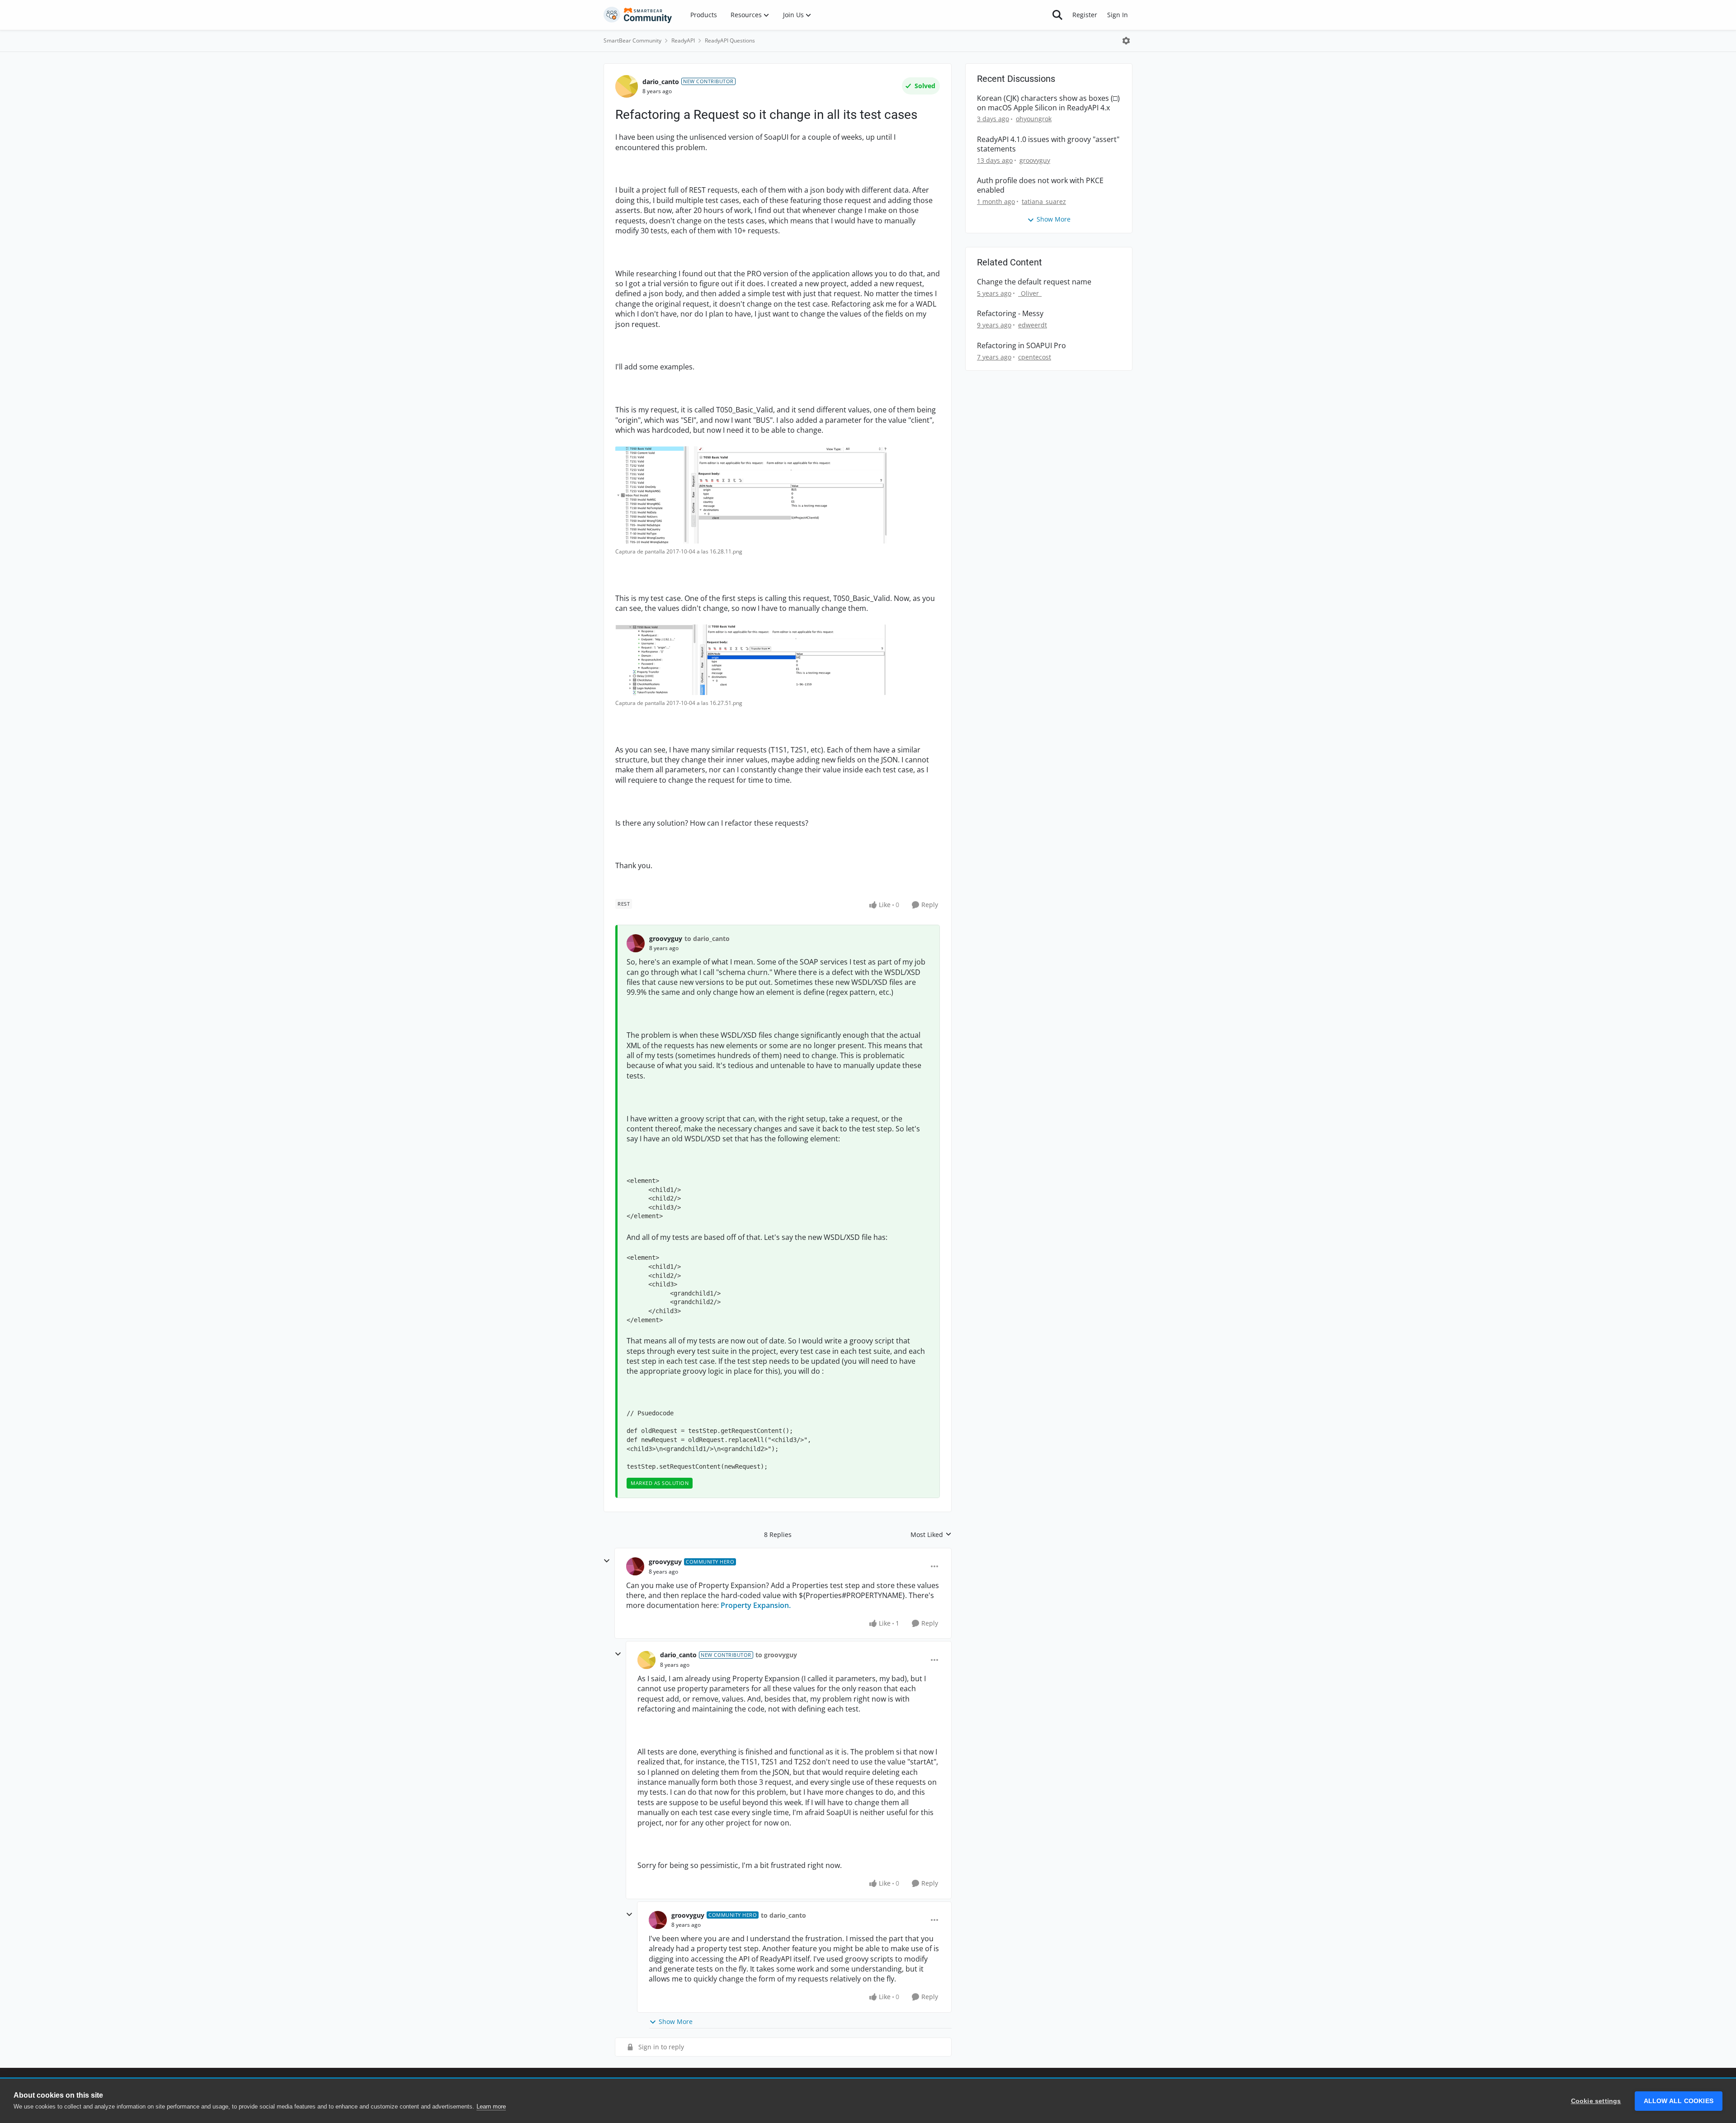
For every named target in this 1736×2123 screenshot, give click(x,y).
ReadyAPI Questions (730, 40)
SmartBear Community (632, 40)
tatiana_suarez (1044, 201)
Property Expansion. (756, 1605)
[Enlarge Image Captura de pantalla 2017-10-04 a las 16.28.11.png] (751, 495)
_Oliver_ (1030, 293)
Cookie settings (1596, 2101)
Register (1085, 15)
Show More (676, 2021)
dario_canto (661, 82)
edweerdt (1033, 325)
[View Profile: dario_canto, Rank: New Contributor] (627, 86)
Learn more (491, 2106)
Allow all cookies (1679, 2101)
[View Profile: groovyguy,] (636, 943)
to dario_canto (707, 939)
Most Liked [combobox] (931, 1535)
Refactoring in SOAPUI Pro (1021, 346)
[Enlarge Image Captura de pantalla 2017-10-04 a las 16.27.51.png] (751, 660)
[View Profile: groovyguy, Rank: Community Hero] (635, 1566)
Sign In (1118, 15)
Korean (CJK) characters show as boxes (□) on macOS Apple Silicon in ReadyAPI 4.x (1048, 103)
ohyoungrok (1034, 119)
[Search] (1057, 15)
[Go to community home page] (638, 15)
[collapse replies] (607, 1561)
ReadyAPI (683, 40)
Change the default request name (1034, 282)
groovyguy (666, 939)
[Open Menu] (1126, 41)
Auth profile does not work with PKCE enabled (1040, 185)
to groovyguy (776, 1655)
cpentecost (1035, 357)
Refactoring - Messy (1010, 314)
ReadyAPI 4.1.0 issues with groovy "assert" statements (1048, 144)
